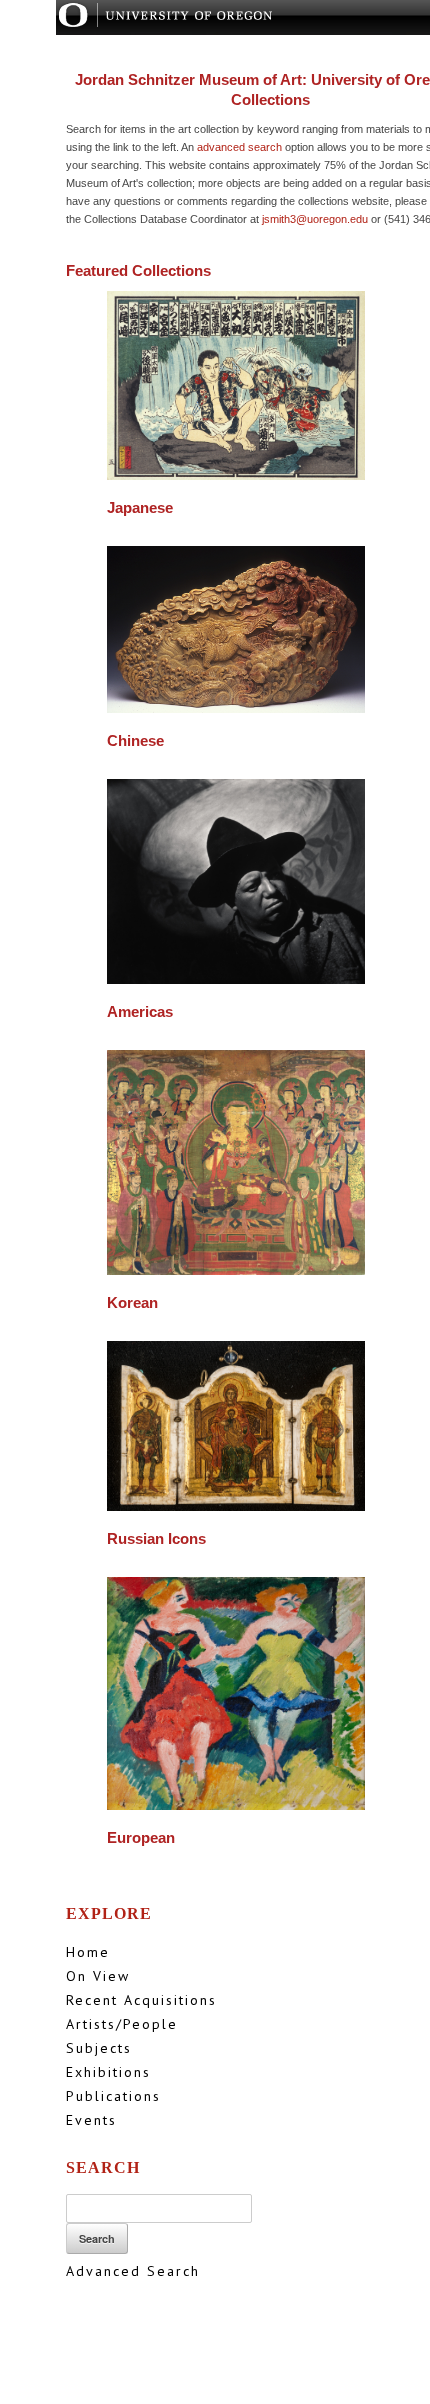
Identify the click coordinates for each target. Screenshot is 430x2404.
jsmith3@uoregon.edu (315, 219)
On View (98, 1976)
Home (88, 1952)
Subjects (99, 2048)
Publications (113, 2096)
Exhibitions (108, 2072)
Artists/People (122, 2024)
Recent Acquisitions (141, 2000)
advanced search (239, 147)
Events (91, 2120)
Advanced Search (133, 2271)
